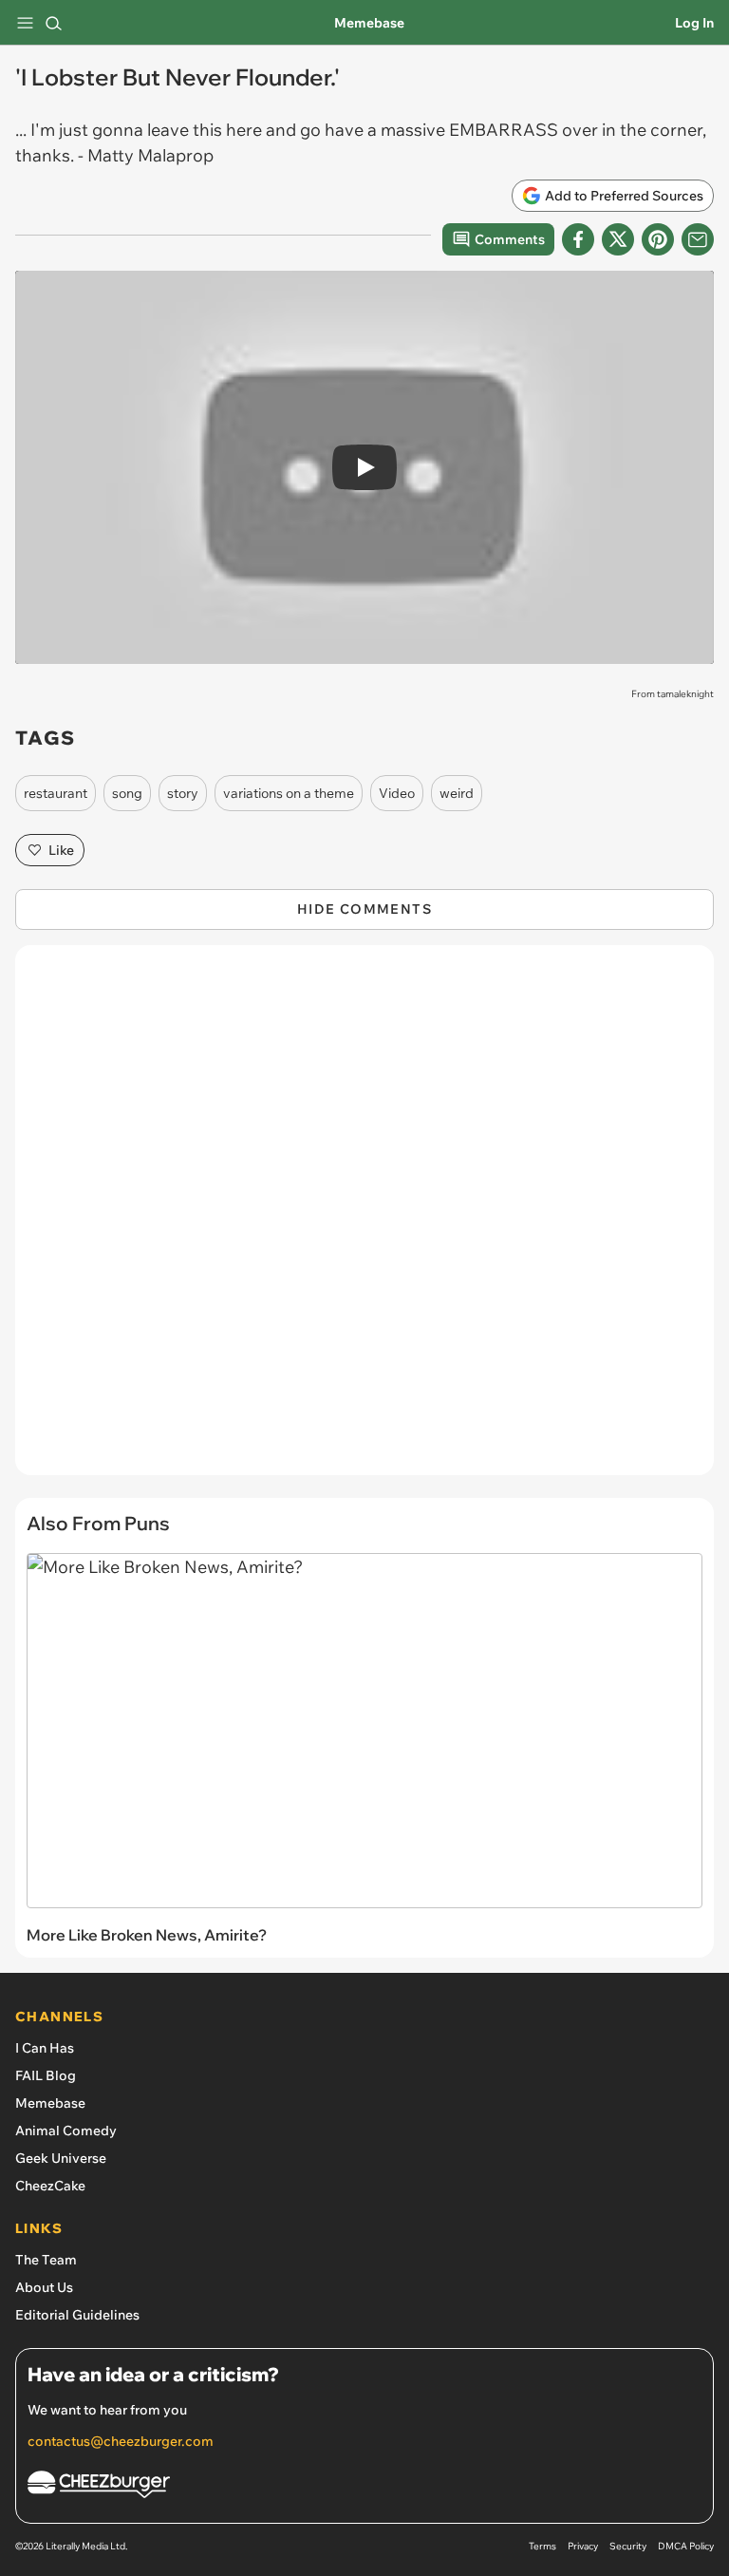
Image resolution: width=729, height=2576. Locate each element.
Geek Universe (61, 2158)
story (183, 793)
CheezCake (50, 2186)
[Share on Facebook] (578, 239)
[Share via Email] (698, 239)
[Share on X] (618, 239)
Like (61, 850)
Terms (542, 2546)
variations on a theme (289, 793)
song (127, 793)
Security (628, 2546)
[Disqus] (364, 1220)
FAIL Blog (46, 2075)
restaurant (56, 793)
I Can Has (45, 2048)
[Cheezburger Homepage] (364, 2487)
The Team (46, 2260)
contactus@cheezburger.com (121, 2441)
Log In (694, 23)
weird (457, 793)
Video (397, 793)
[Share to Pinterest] (658, 239)
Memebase (369, 23)
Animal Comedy (66, 2131)
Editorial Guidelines (77, 2315)
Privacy (583, 2546)
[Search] (53, 23)
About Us (44, 2287)
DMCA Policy (686, 2546)
